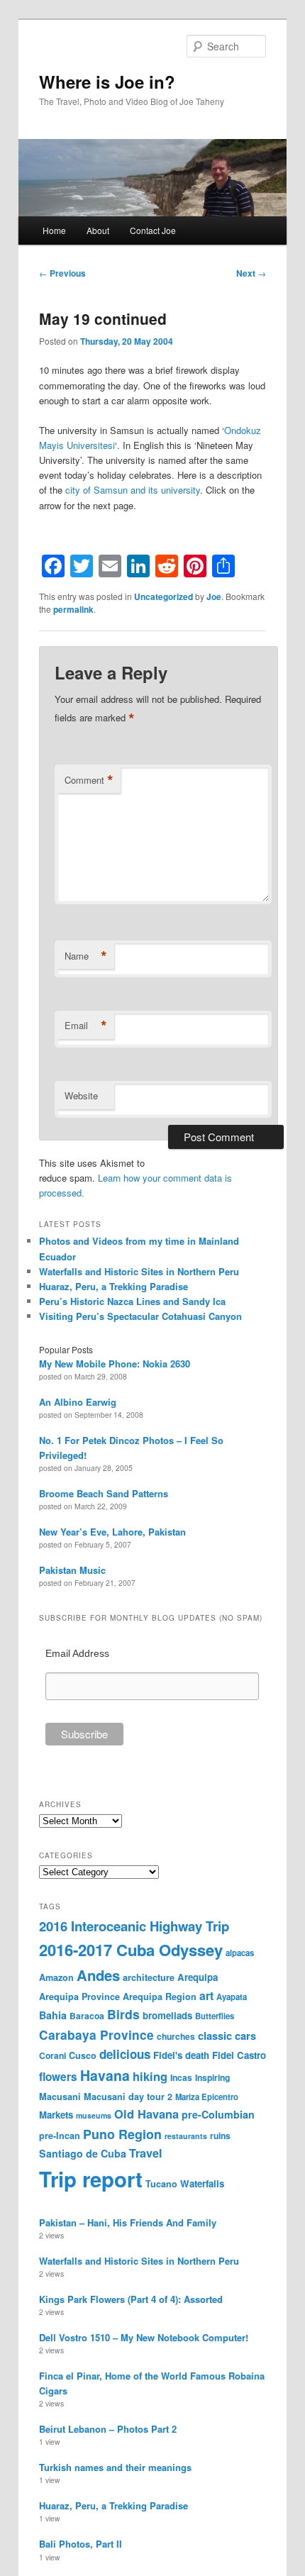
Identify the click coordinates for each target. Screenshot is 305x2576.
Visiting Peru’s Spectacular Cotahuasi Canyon (140, 1316)
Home (54, 230)
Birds (123, 2014)
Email (86, 1026)
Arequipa (198, 1977)
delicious (125, 2054)
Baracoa (87, 2016)
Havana (105, 2075)
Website (81, 1095)
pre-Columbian (218, 2114)
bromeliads (167, 2015)
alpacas (240, 1953)
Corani (52, 2055)
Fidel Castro (239, 2055)
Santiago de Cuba (83, 2153)
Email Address (77, 1653)
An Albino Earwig (78, 1402)
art (206, 1995)
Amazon (56, 1977)
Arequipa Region (160, 1997)
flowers (58, 2077)
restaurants (186, 2136)
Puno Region (122, 2134)
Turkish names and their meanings (115, 2467)
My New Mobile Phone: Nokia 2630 (115, 1364)
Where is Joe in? (107, 82)
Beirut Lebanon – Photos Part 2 (108, 2429)
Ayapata (232, 1997)
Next (251, 273)
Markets (56, 2115)
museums (94, 2115)
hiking (150, 2076)
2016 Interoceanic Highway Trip (134, 1926)
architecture (149, 1977)
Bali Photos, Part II (81, 2544)
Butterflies (215, 2016)
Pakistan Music (72, 1570)
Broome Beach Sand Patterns (104, 1493)
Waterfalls (202, 2183)
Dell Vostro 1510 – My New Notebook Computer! (144, 2337)
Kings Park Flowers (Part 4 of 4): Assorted (131, 2299)
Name (86, 956)
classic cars (227, 2036)
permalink (73, 609)
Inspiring (212, 2077)
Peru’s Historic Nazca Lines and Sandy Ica (132, 1301)
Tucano (161, 2184)
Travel (145, 2153)
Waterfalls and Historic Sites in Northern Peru (139, 1271)
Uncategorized (163, 596)
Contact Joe (153, 230)
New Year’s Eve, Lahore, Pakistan (112, 1532)
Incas (181, 2077)
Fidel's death (181, 2055)
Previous (62, 273)
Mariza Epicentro (207, 2097)
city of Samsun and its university (133, 490)
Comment (89, 780)
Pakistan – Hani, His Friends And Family (128, 2222)
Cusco (83, 2055)
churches (176, 2036)
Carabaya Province (96, 2035)
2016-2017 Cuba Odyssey (131, 1950)
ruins (220, 2136)
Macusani (60, 2097)
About (98, 230)
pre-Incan (60, 2136)
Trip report (91, 2179)
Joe (214, 596)
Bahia (53, 2015)
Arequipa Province (79, 1997)
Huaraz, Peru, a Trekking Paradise (113, 1286)
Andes (98, 1975)
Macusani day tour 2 (128, 2097)
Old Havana (146, 2114)
